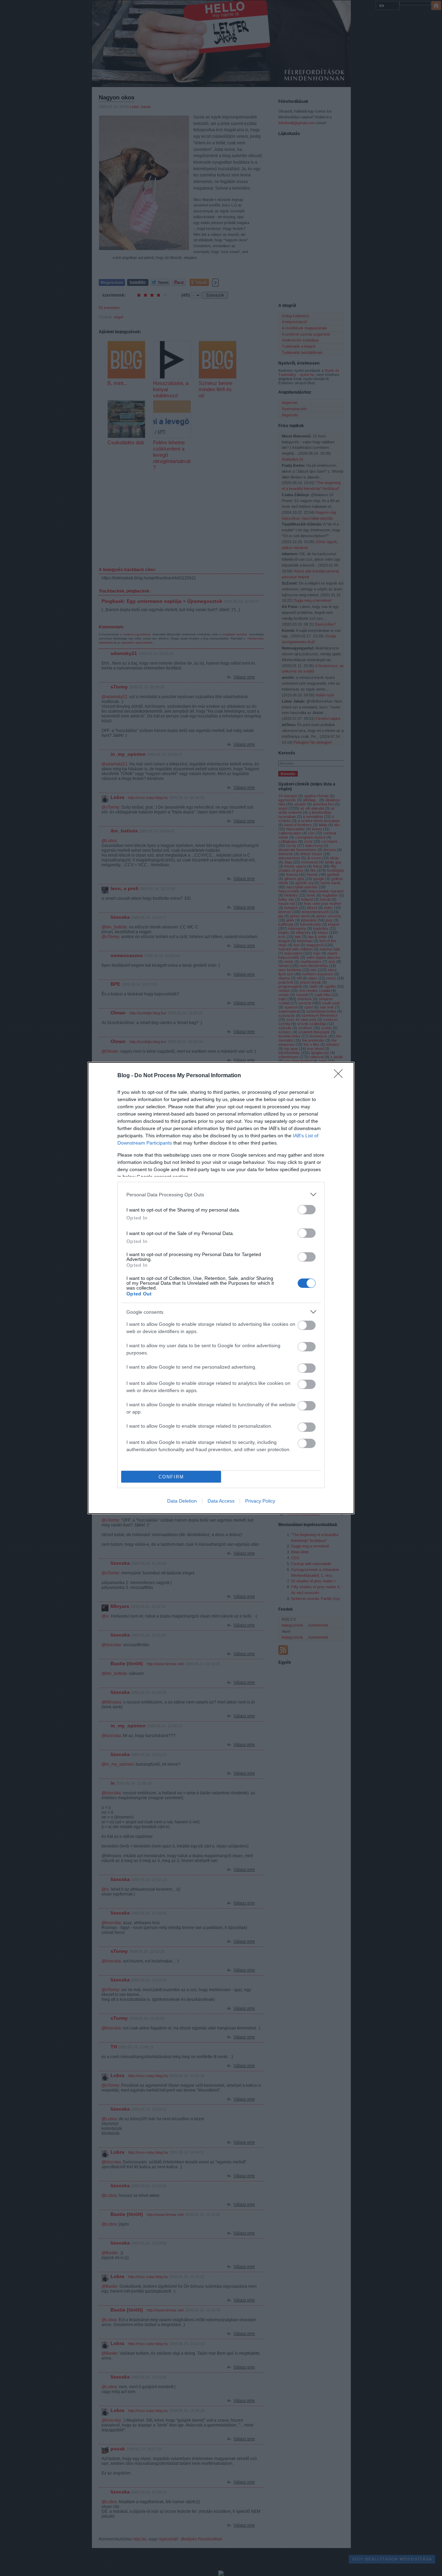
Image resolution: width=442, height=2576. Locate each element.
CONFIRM (171, 1477)
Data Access (221, 1501)
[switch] (307, 1210)
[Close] (340, 1076)
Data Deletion (182, 1501)
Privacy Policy (260, 1501)
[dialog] (221, 1288)
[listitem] (221, 1194)
